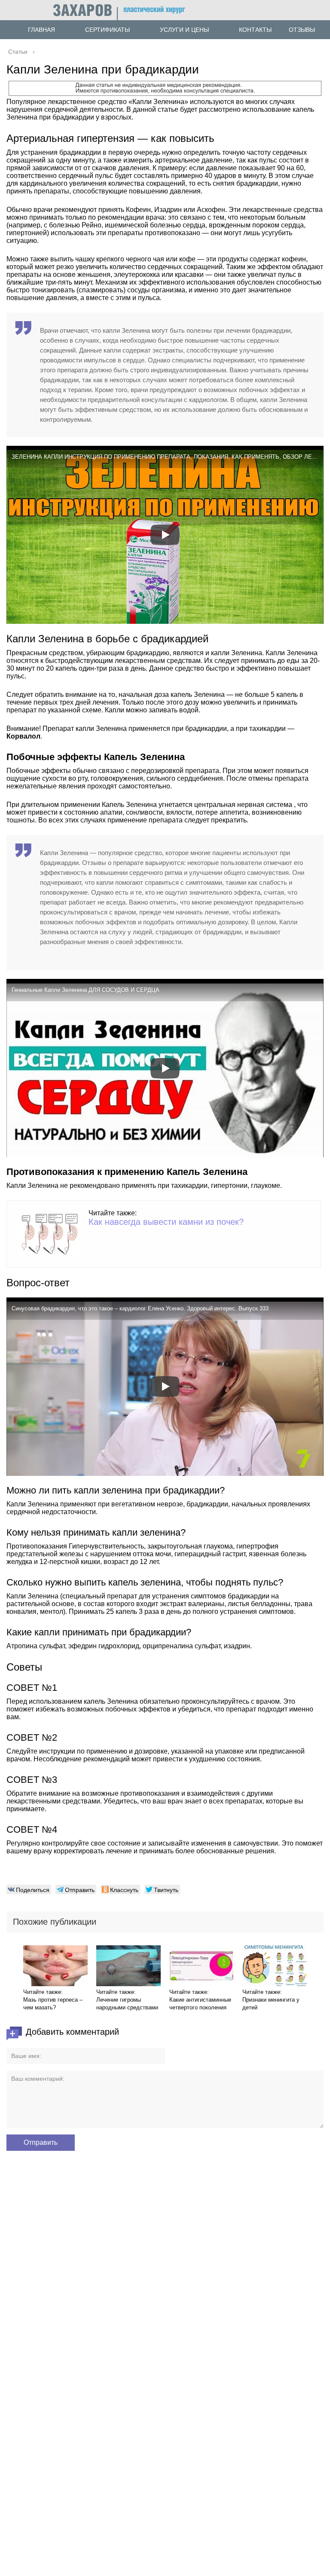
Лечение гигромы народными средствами (127, 2004)
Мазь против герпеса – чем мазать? (53, 2004)
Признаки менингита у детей (271, 2004)
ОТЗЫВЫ (302, 30)
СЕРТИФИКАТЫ (107, 30)
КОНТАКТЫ (255, 30)
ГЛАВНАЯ (41, 30)
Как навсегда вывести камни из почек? (166, 1222)
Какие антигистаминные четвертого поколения (200, 2004)
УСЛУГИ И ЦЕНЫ (184, 30)
